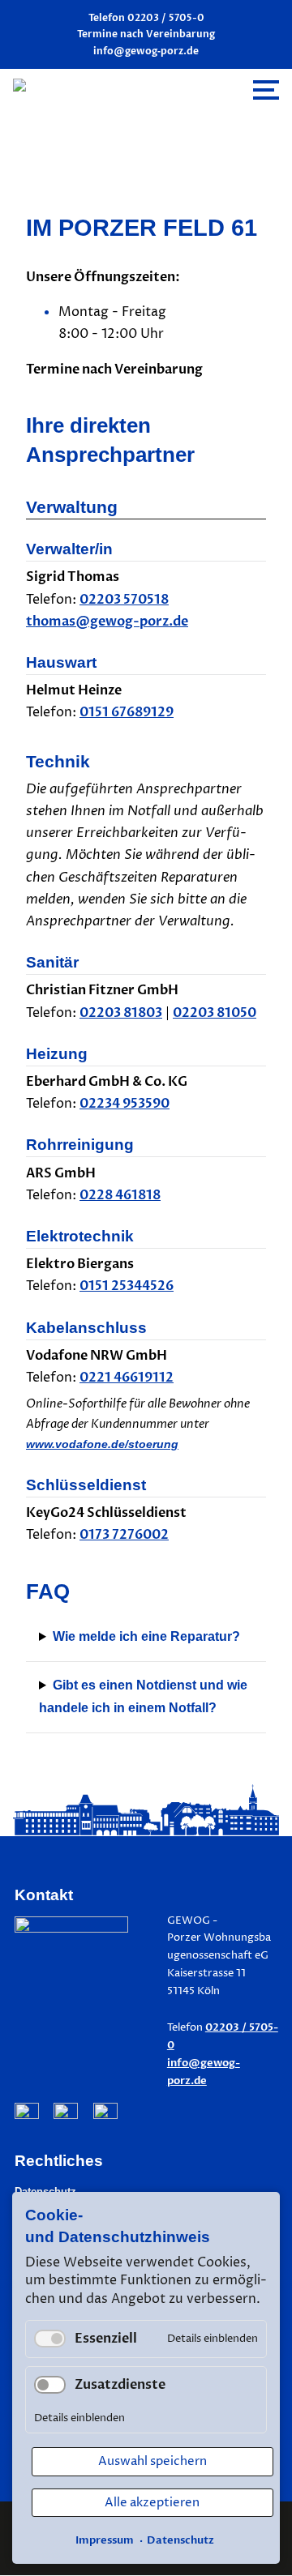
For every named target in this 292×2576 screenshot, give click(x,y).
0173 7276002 (124, 1535)
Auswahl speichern (152, 2461)
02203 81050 (215, 1013)
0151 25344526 (127, 1286)
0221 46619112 (127, 1378)
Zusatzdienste (120, 2385)
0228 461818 (120, 1195)
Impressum (105, 2540)
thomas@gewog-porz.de (107, 622)
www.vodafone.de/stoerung (102, 1444)
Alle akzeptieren (152, 2503)
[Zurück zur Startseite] (124, 90)
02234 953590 (125, 1104)
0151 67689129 (127, 712)
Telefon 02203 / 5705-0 (146, 18)
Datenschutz (180, 2540)
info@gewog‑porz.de (146, 51)
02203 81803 (121, 1013)
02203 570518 (124, 600)
